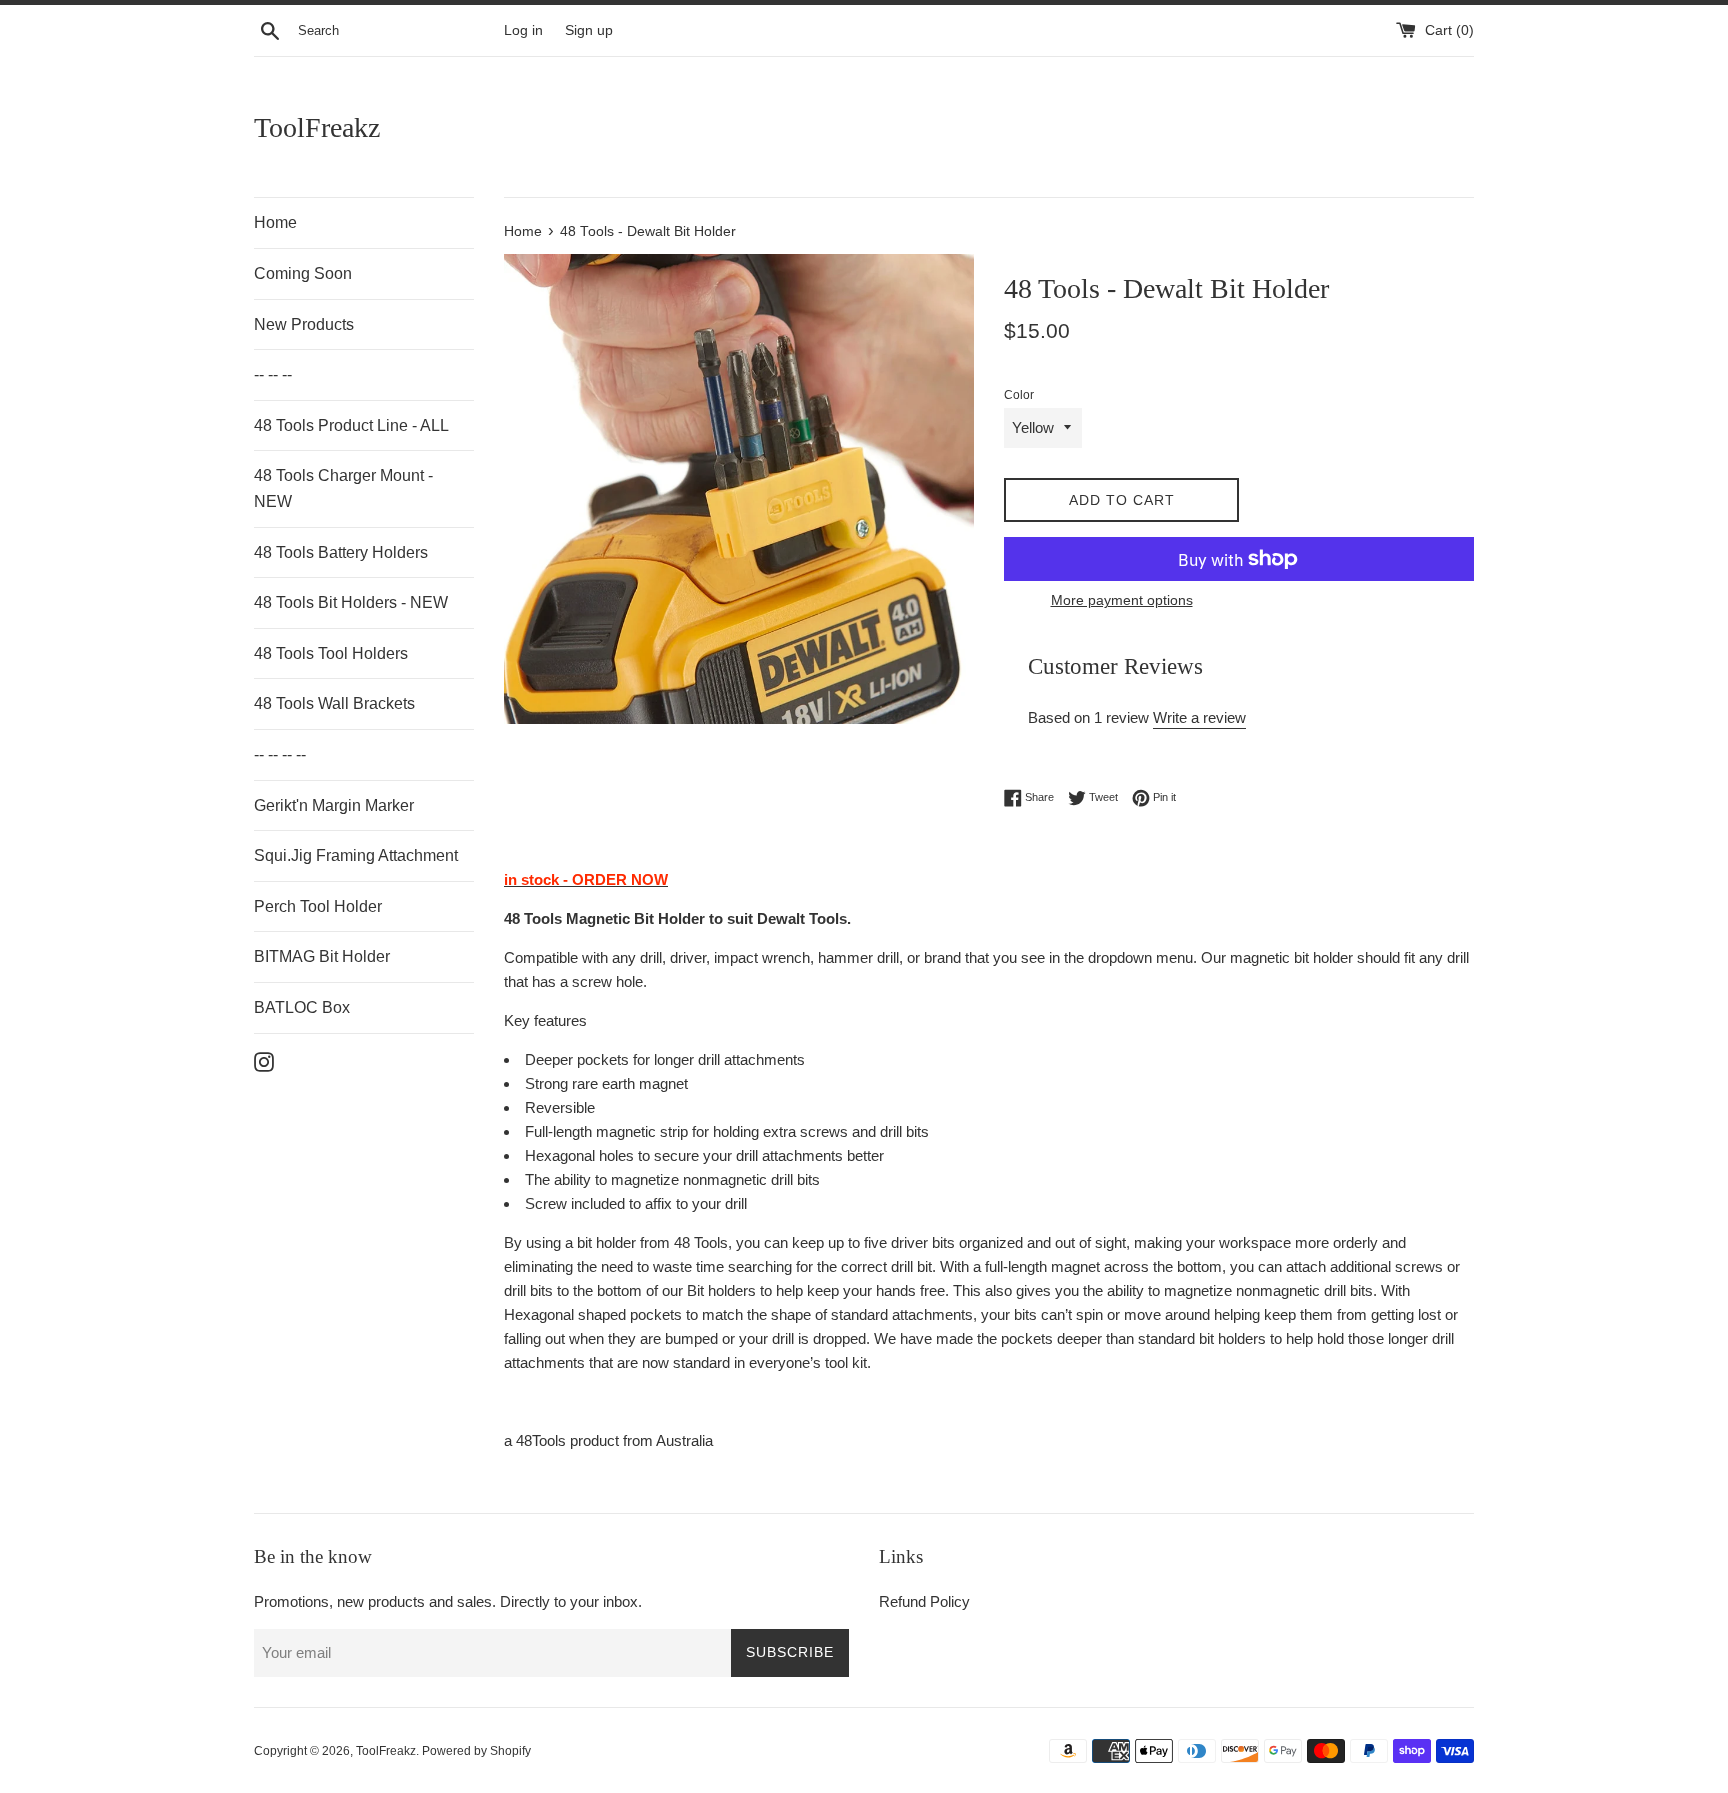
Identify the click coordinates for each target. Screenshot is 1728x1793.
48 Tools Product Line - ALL (351, 425)
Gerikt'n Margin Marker (334, 805)
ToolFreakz (317, 127)
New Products (304, 324)
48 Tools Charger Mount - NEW (343, 488)
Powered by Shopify (476, 1751)
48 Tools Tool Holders (331, 653)
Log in (523, 30)
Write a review (1199, 717)
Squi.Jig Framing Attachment (356, 855)
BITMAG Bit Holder (322, 956)
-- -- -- (273, 374)
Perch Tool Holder (318, 906)
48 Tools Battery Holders (341, 552)
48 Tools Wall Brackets (334, 703)
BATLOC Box (302, 1007)
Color (1019, 395)
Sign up (589, 30)
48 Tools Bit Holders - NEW (351, 602)
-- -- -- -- (280, 754)
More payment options (1122, 600)
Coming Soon (303, 273)
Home (275, 222)
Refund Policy (924, 1601)
